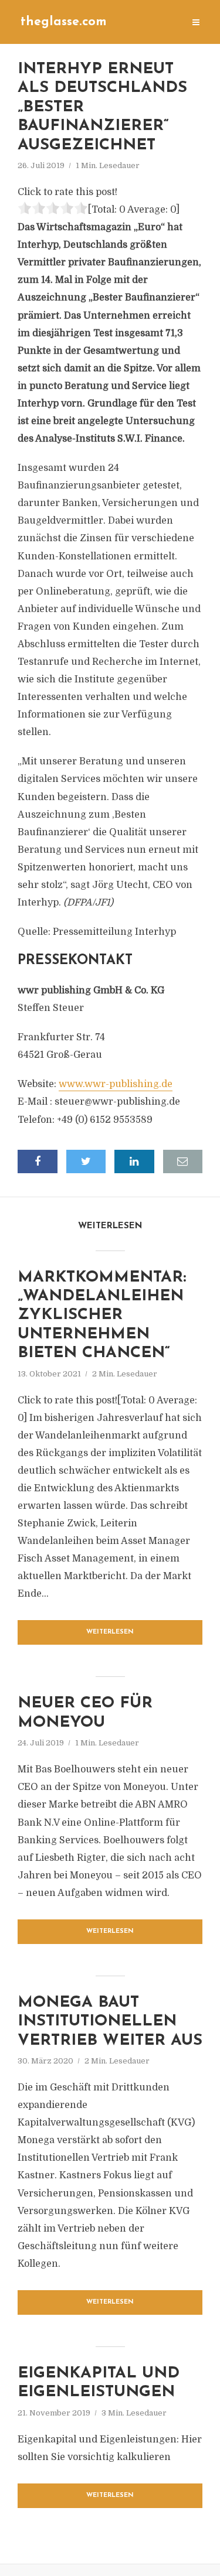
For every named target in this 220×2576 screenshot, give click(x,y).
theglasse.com (64, 22)
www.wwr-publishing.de (116, 1084)
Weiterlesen (110, 1632)
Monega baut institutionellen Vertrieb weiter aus (110, 2022)
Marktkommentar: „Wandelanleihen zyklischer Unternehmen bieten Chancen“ (102, 1316)
